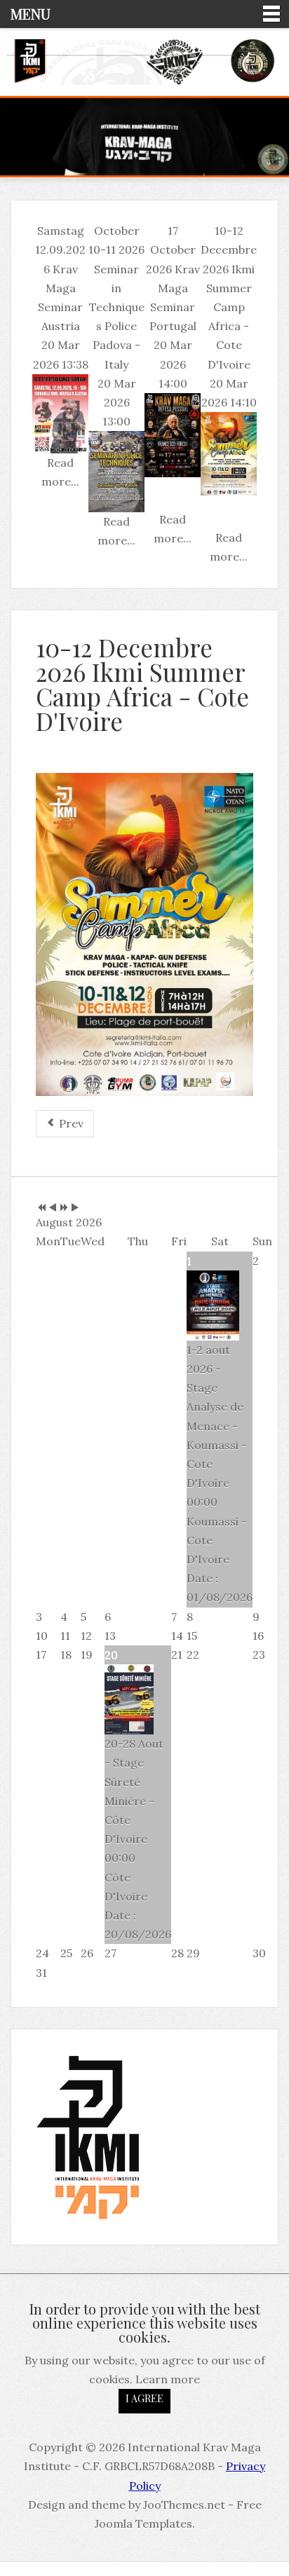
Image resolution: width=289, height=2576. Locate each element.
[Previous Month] (53, 1208)
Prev (70, 1123)
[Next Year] (64, 1208)
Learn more (168, 2379)
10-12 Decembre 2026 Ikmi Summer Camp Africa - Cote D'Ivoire (142, 684)
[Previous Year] (41, 1208)
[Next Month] (75, 1208)
